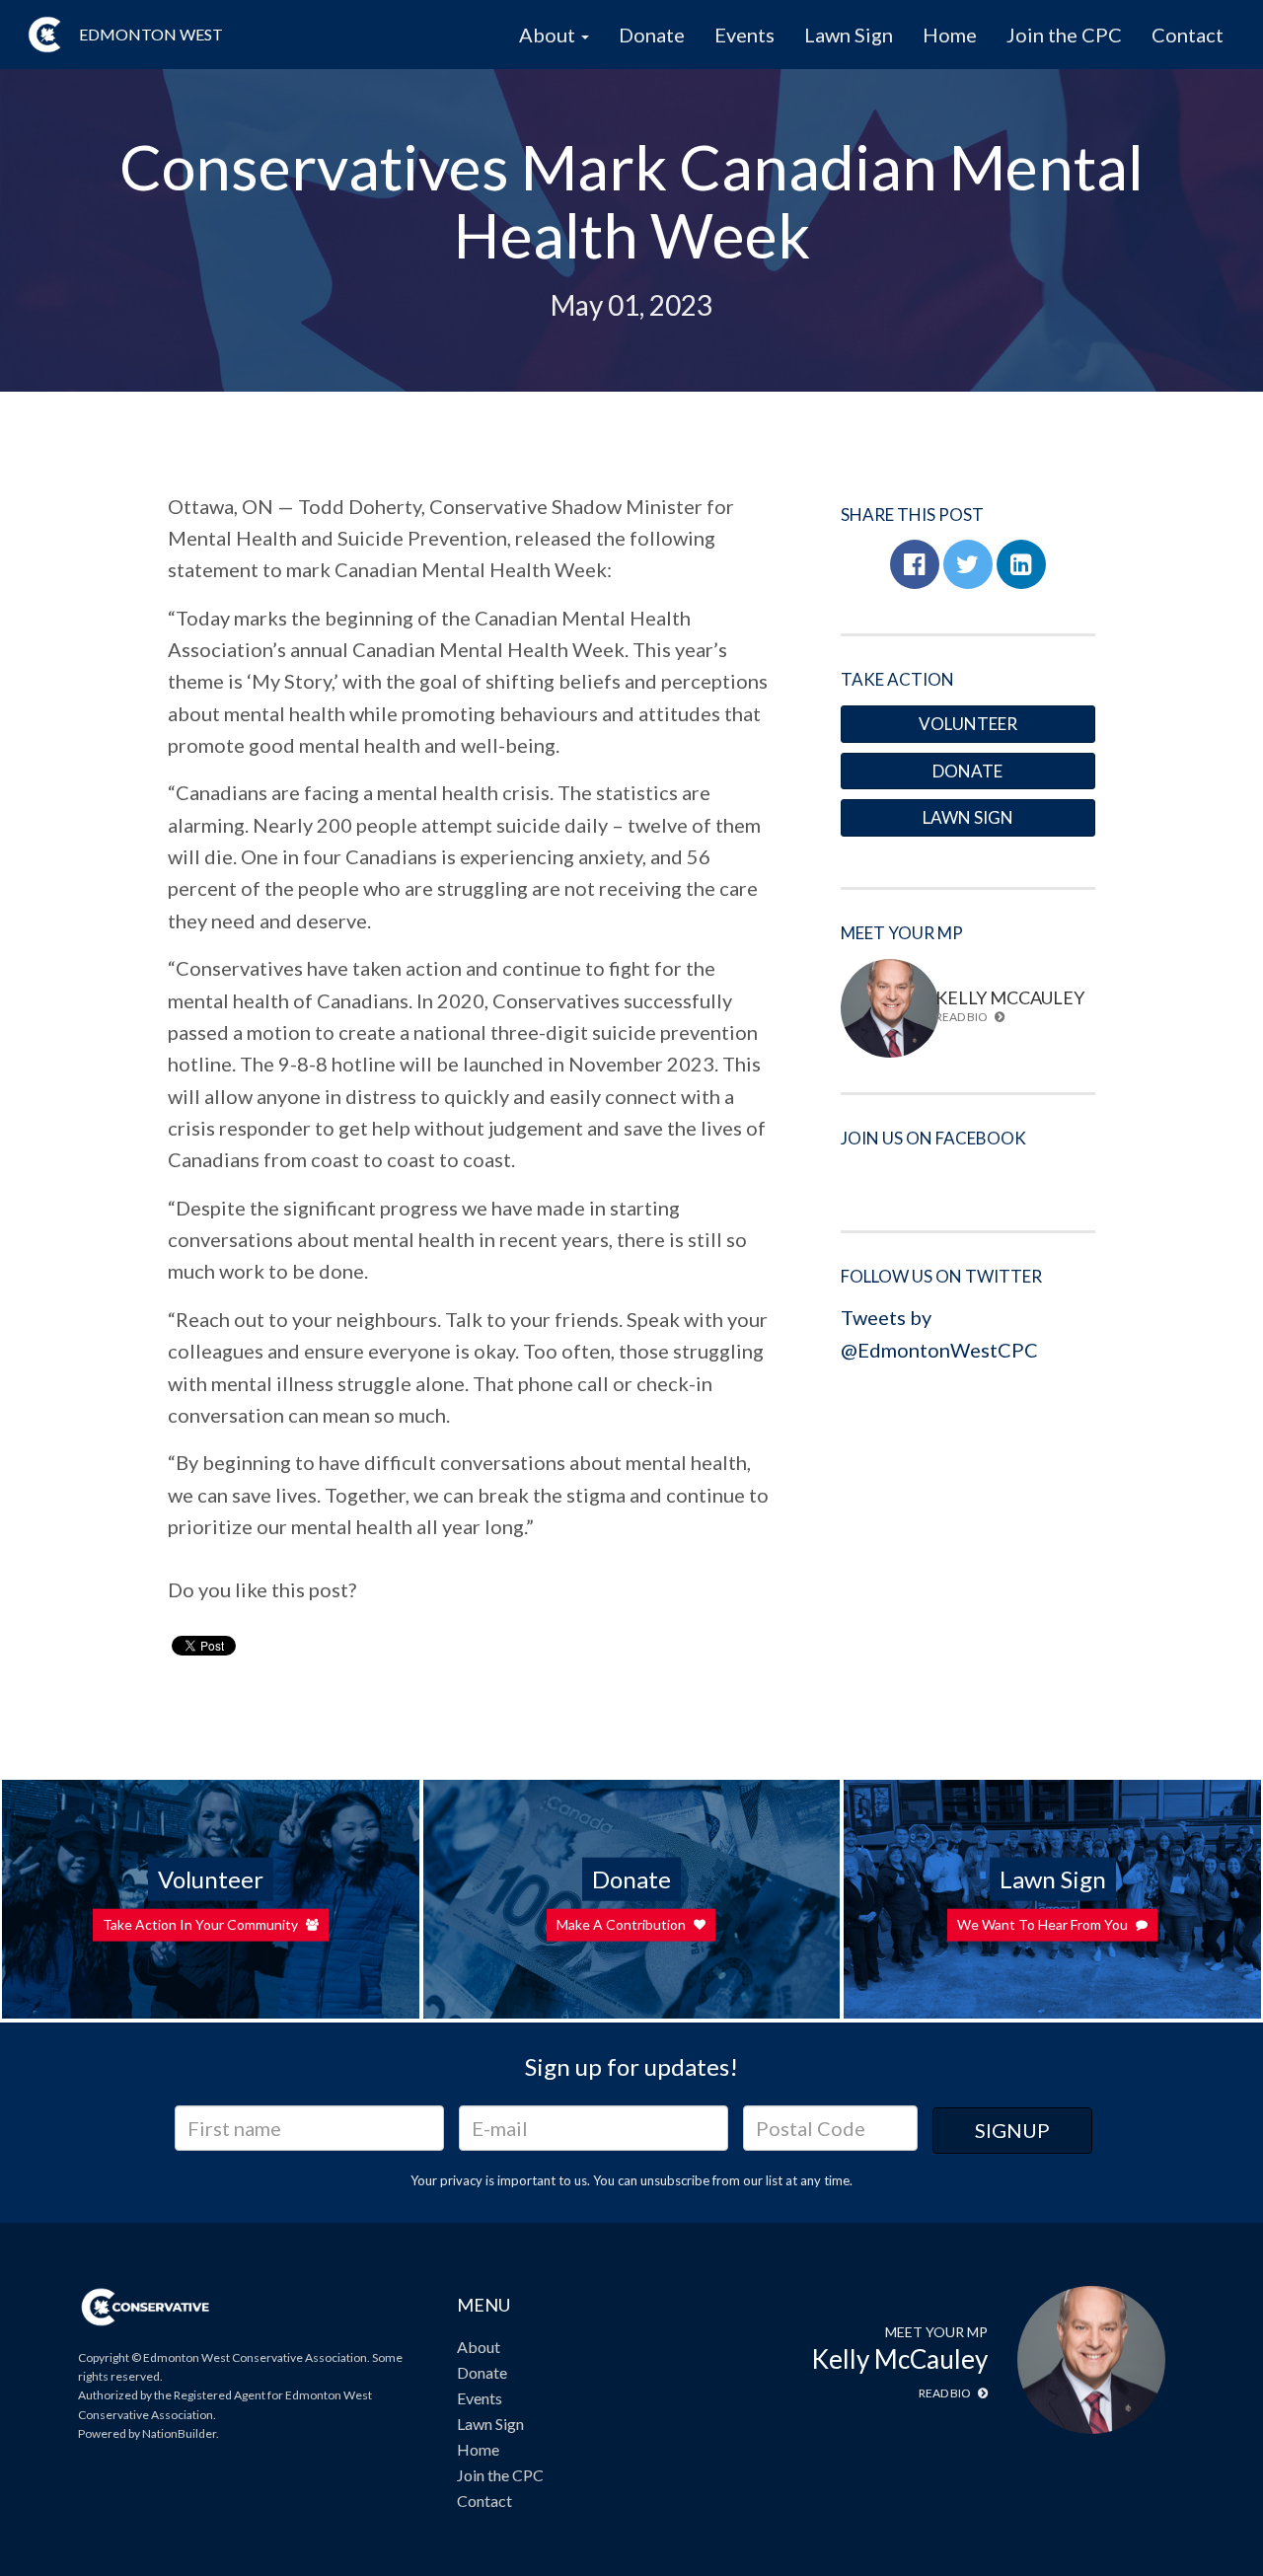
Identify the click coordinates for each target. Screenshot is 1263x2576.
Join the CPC (1064, 35)
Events (744, 35)
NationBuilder (179, 2433)
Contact (1188, 35)
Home (950, 35)
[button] (915, 564)
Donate (652, 35)
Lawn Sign (849, 35)
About (479, 2347)
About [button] (549, 35)
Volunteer (968, 724)
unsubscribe (675, 2180)
